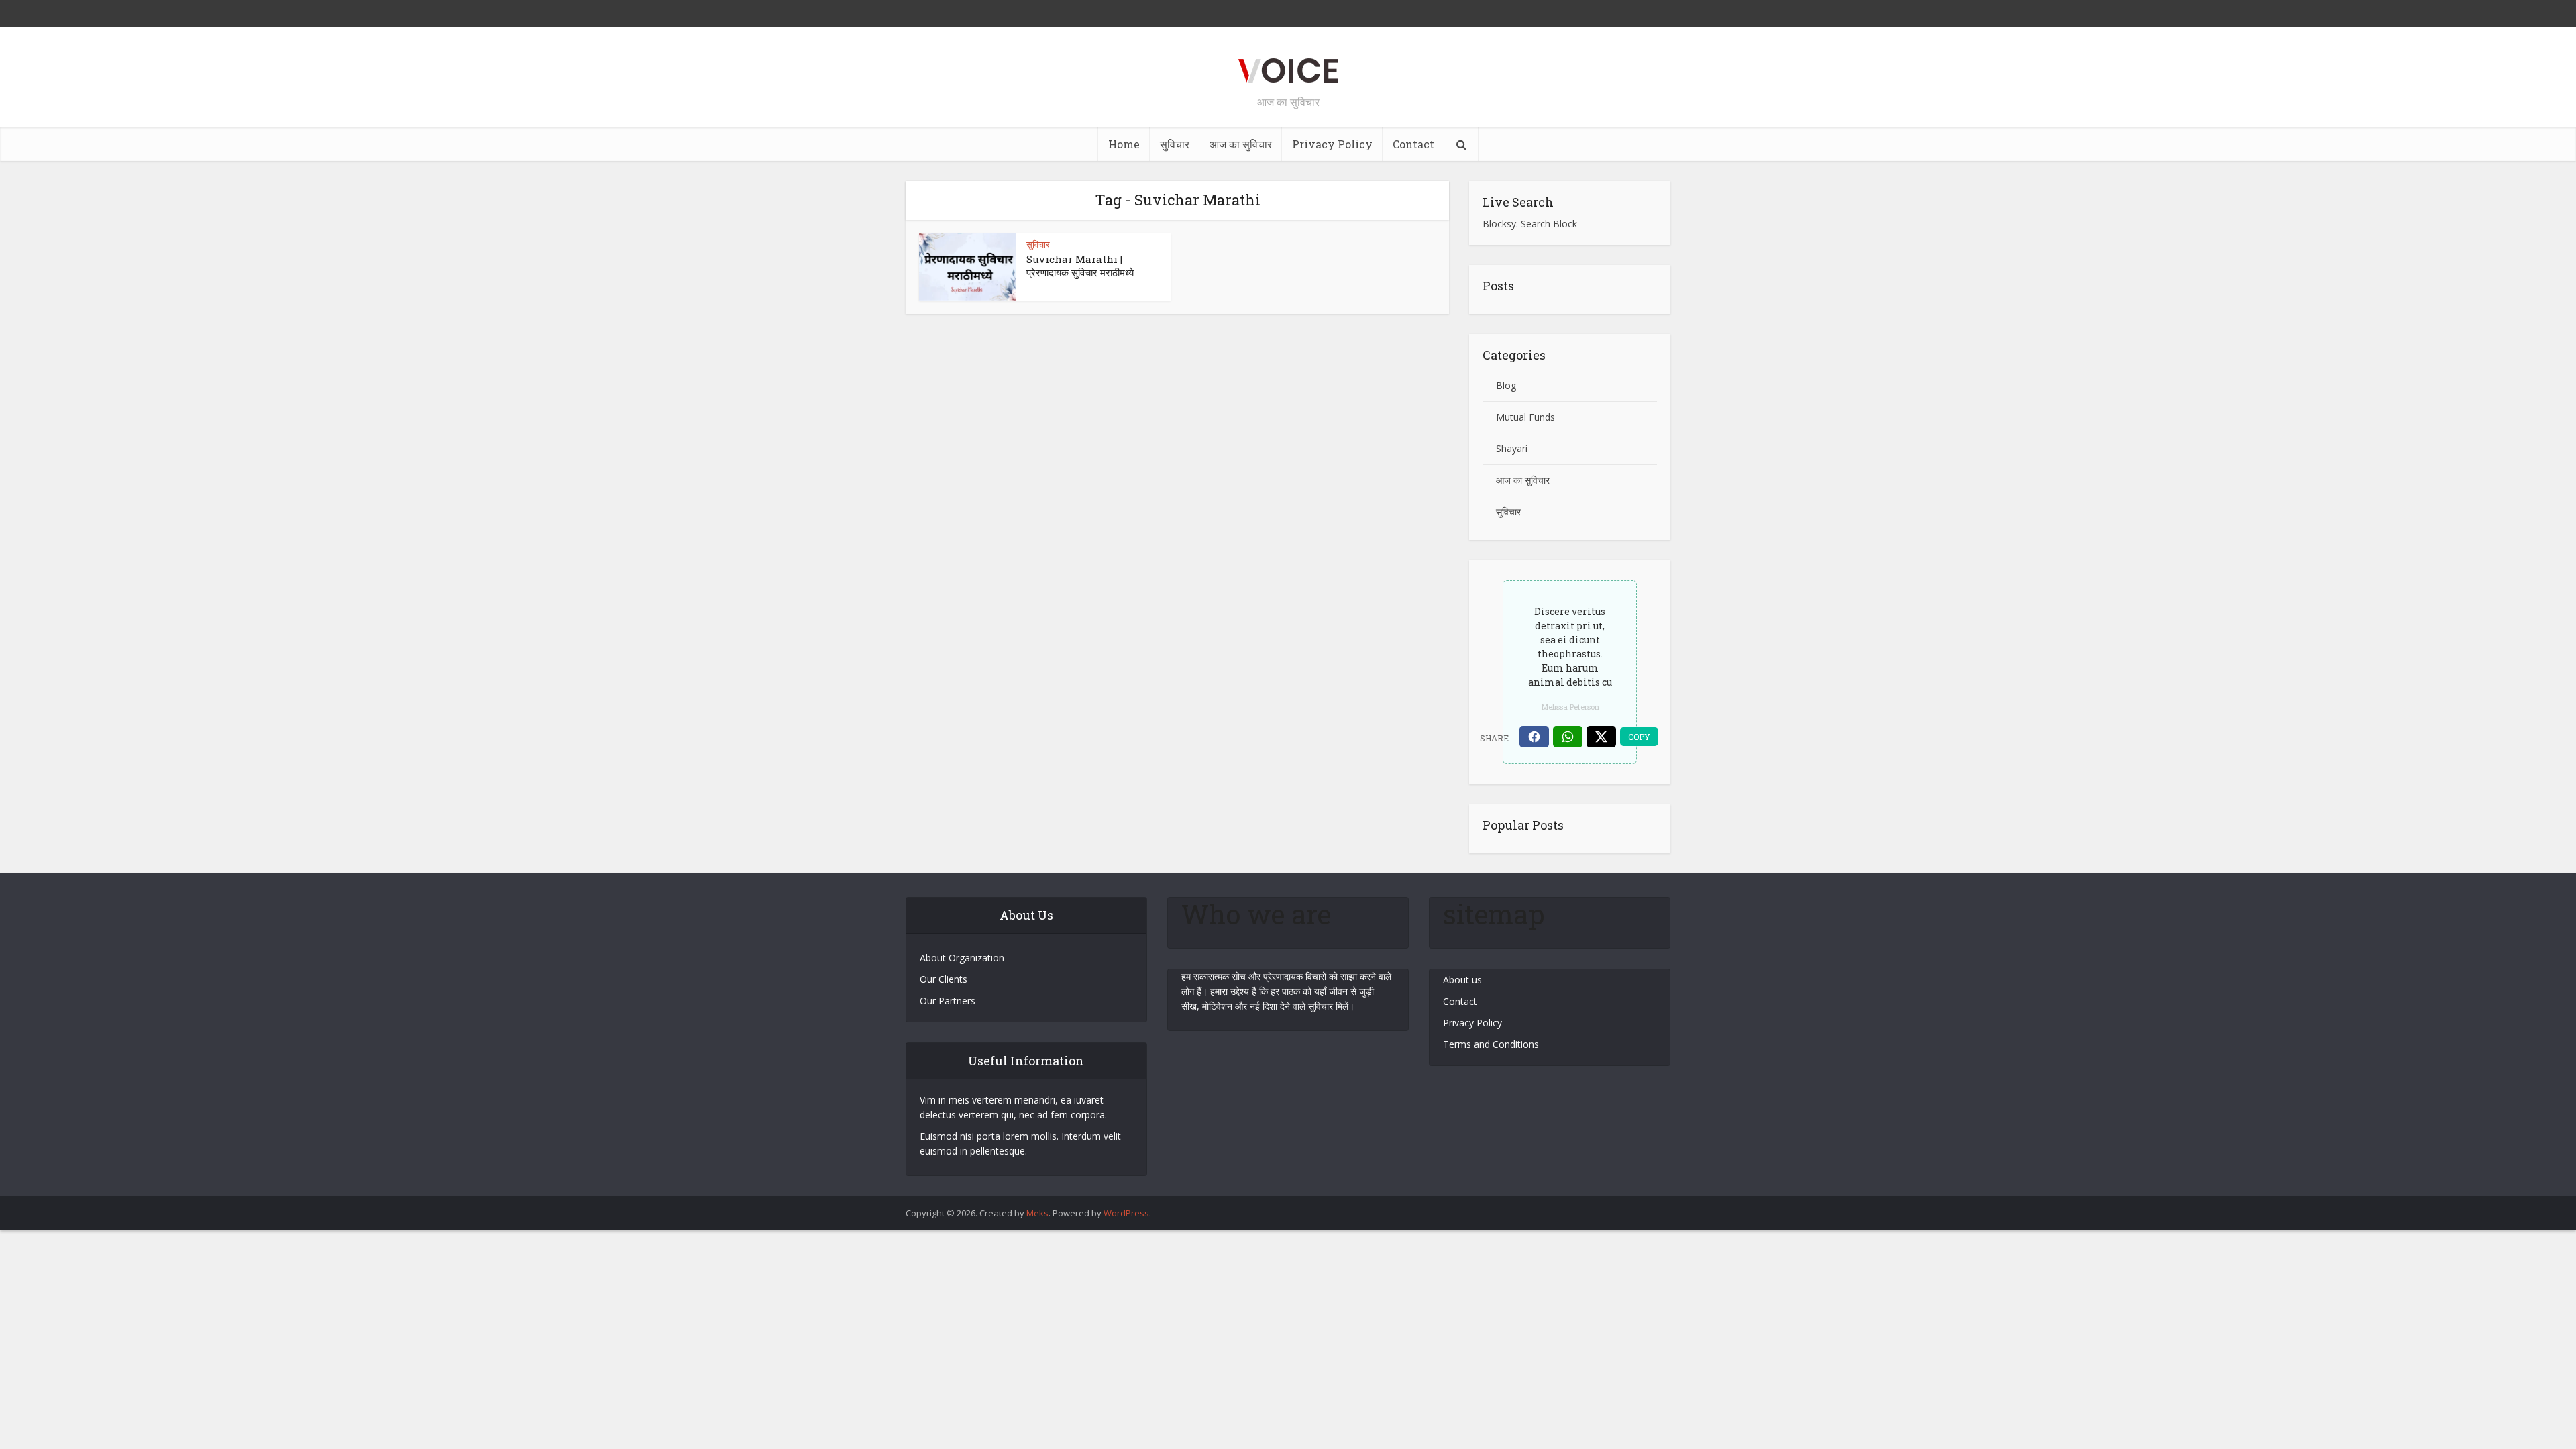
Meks (1037, 1213)
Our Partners (948, 1001)
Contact (1413, 144)
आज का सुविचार (1241, 144)
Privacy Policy (1332, 144)
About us (1462, 980)
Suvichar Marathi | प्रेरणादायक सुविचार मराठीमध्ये (1080, 266)
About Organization (962, 958)
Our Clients (944, 979)
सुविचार (1175, 144)
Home (1124, 144)
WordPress (1126, 1213)
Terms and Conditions (1491, 1044)
